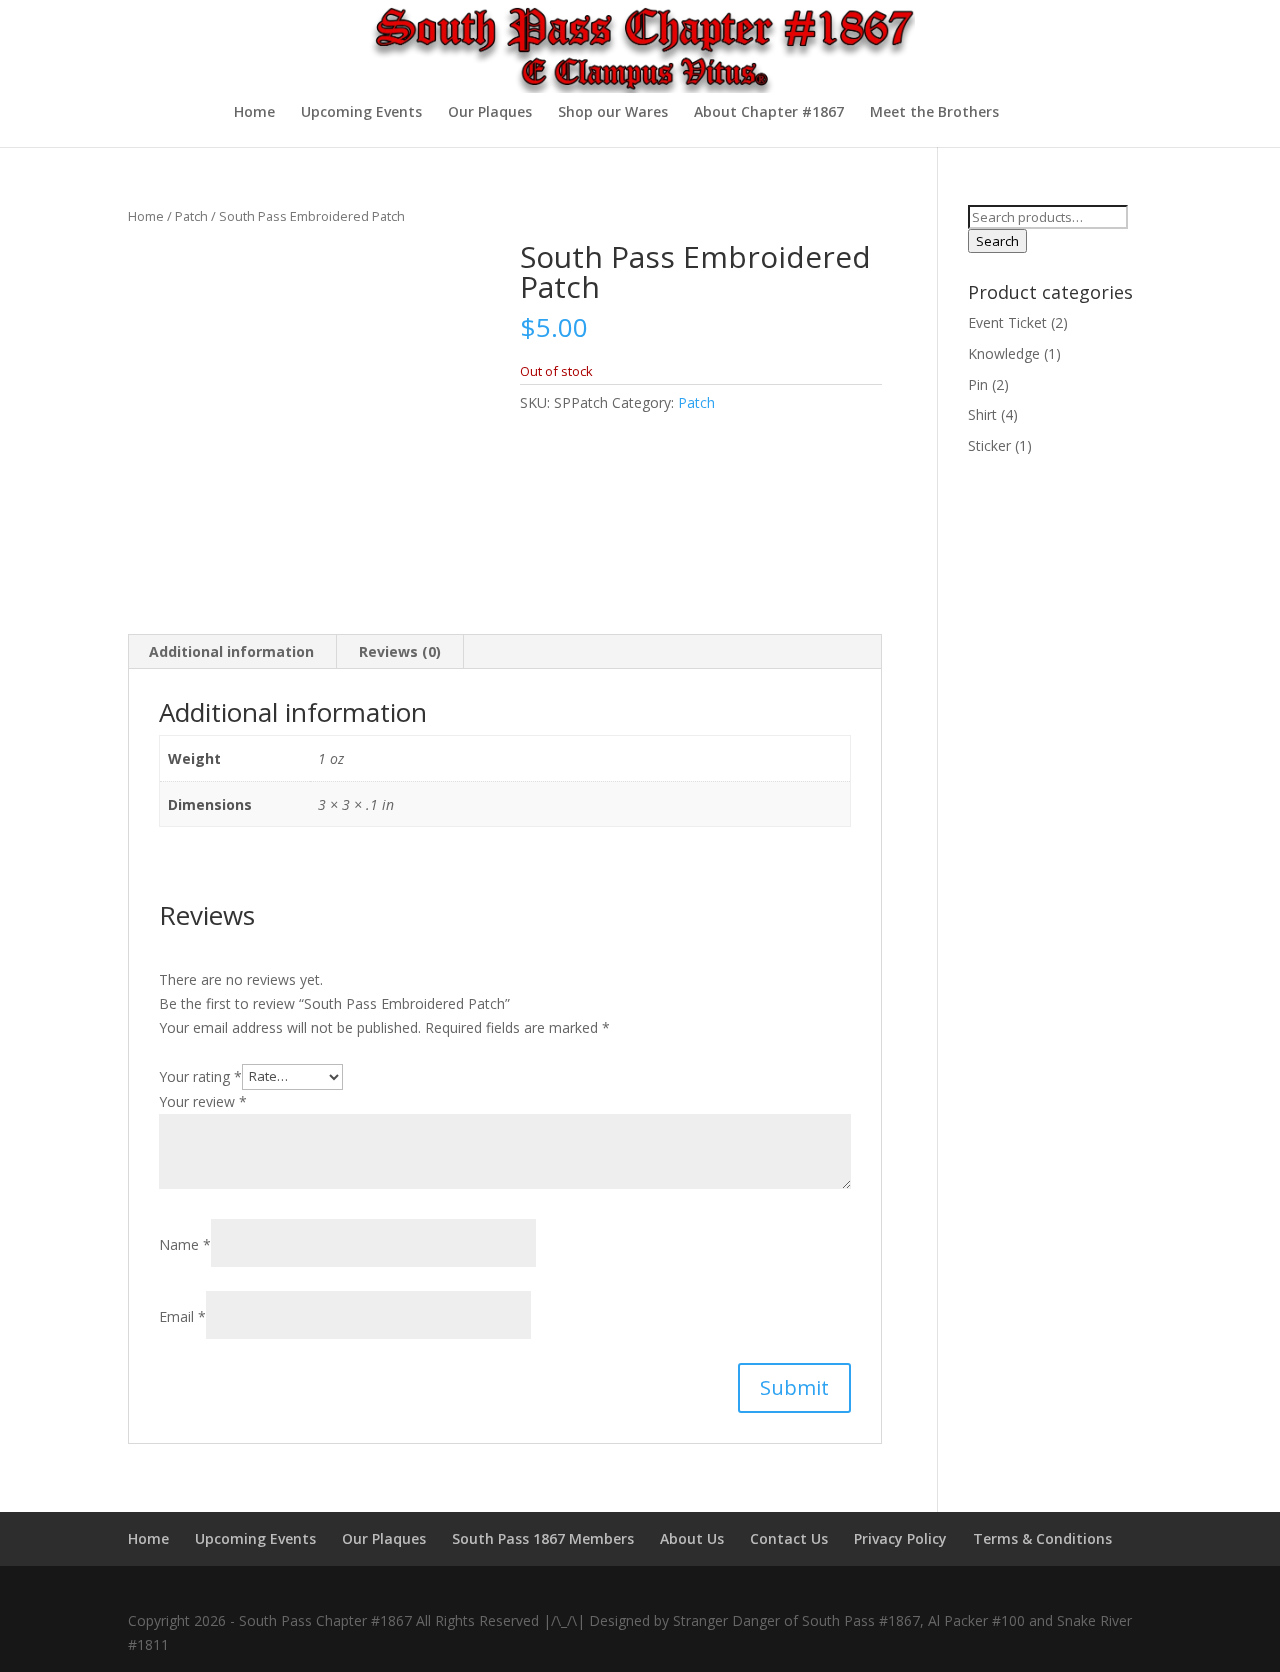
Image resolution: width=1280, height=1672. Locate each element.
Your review (203, 1101)
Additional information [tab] (231, 651)
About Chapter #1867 (769, 113)
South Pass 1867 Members (543, 1538)
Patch (191, 216)
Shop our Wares (613, 113)
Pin (978, 384)
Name (185, 1244)
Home (254, 113)
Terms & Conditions (1042, 1538)
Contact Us (789, 1538)
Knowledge (1004, 353)
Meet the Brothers (934, 113)
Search (997, 241)
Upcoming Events (361, 113)
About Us (692, 1538)
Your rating (200, 1075)
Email (182, 1316)
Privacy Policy (900, 1538)
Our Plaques (490, 113)
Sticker (989, 445)
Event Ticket (1007, 322)
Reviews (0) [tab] (400, 651)
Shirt (982, 414)
